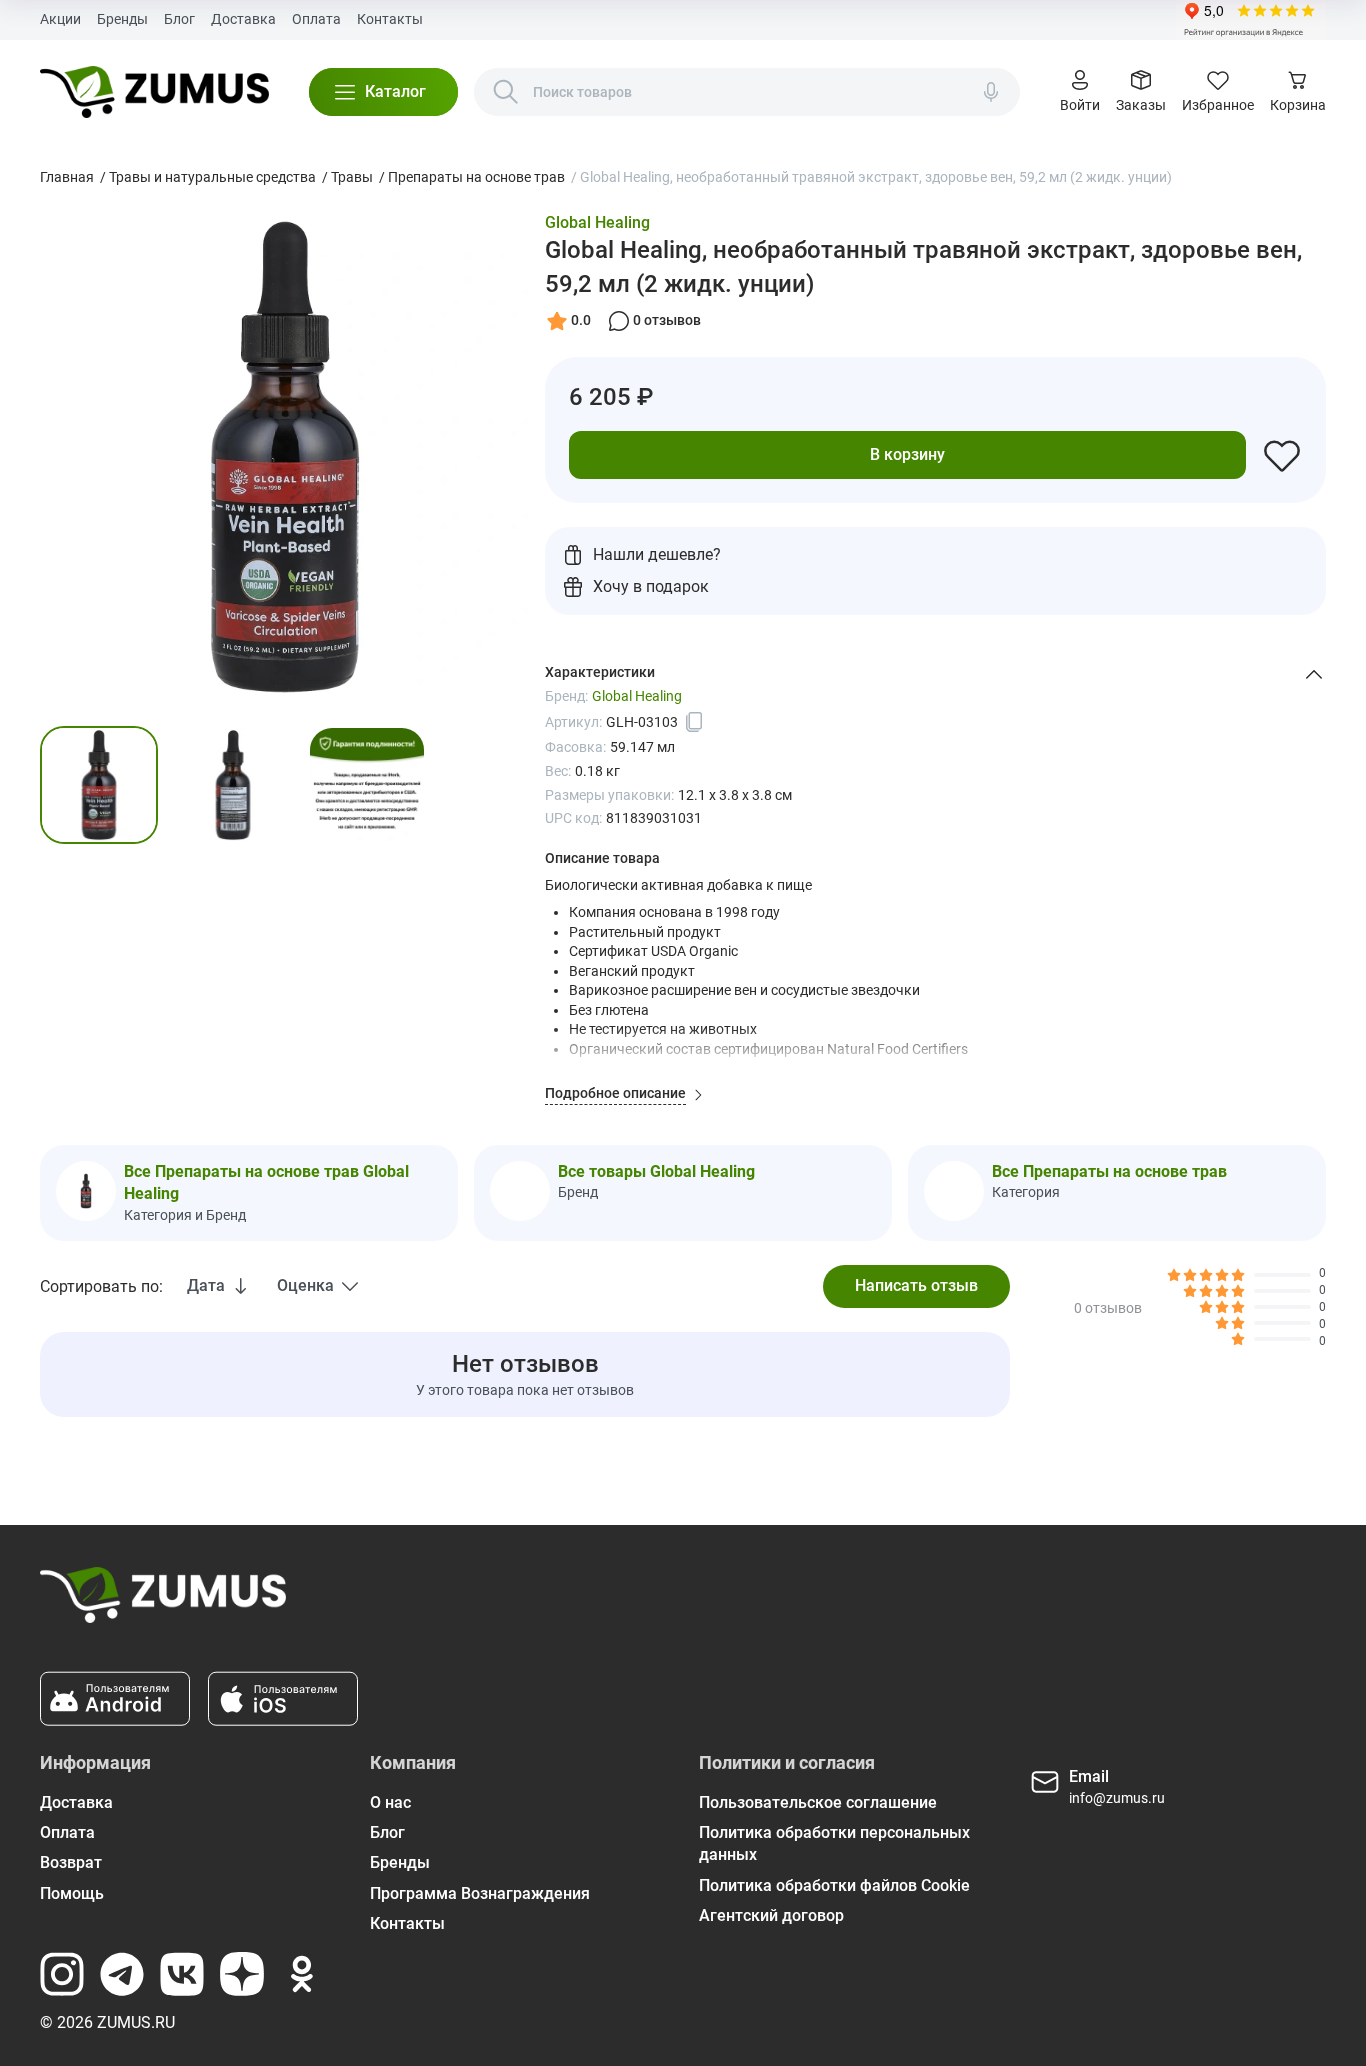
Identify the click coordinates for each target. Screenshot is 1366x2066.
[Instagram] (62, 1974)
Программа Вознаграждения (480, 1893)
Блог (179, 19)
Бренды (122, 19)
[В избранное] (1282, 455)
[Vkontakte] (182, 1974)
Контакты (390, 19)
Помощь (72, 1893)
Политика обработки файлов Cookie (834, 1885)
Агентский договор (771, 1915)
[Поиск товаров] (506, 92)
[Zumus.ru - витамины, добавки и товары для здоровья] (154, 92)
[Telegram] (122, 1974)
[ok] (302, 1974)
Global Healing (597, 222)
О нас (390, 1802)
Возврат (71, 1862)
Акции (60, 19)
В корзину (907, 454)
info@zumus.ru (1117, 1798)
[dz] (242, 1974)
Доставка (243, 19)
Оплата (316, 19)
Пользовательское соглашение (818, 1802)
